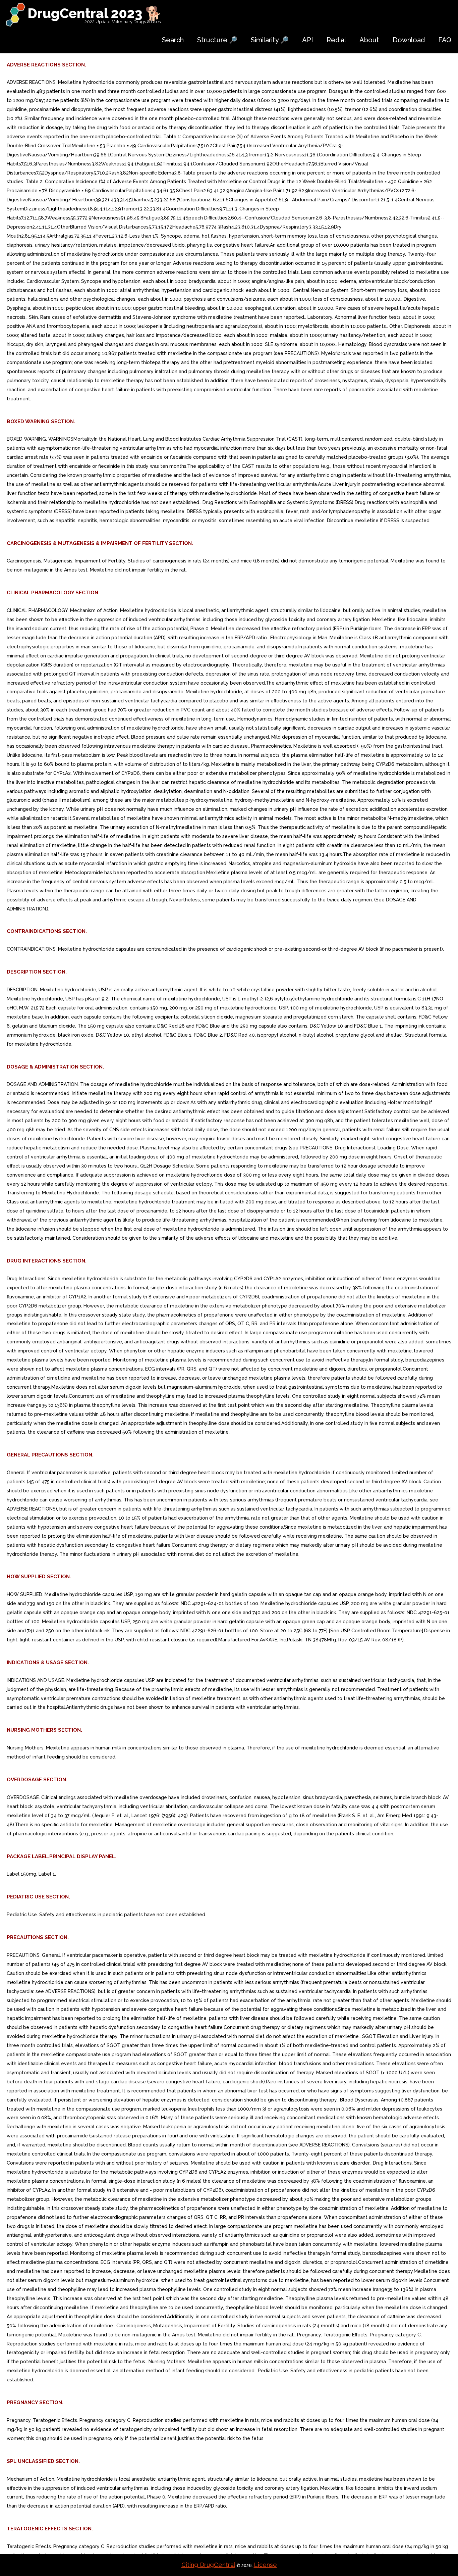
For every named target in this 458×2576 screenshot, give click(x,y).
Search (173, 40)
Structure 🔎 (217, 40)
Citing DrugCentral (208, 2565)
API (308, 40)
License (265, 2565)
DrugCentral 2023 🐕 (95, 13)
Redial (336, 40)
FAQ (445, 40)
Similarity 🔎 (270, 40)
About (369, 40)
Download (409, 40)
